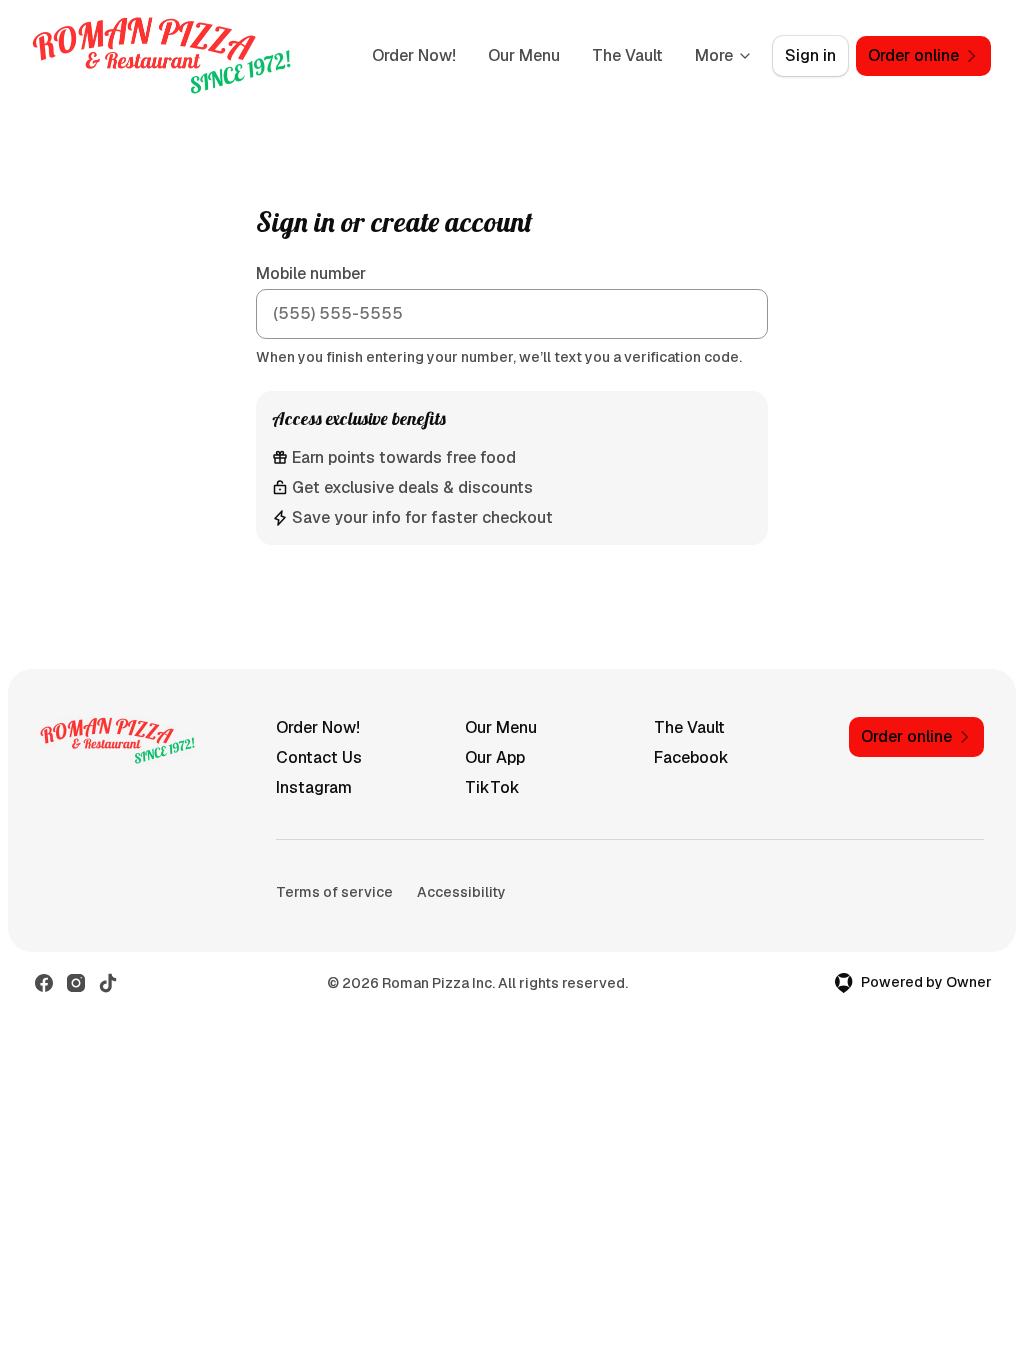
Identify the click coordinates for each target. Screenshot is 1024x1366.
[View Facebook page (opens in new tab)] (44, 983)
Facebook (691, 757)
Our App (495, 757)
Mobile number (311, 273)
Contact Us (319, 757)
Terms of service (334, 892)
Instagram (314, 787)
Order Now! (414, 55)
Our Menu (524, 55)
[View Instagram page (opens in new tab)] (76, 983)
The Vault (627, 55)
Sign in (810, 55)
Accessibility (461, 892)
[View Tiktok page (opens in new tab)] (108, 983)
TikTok (492, 787)
